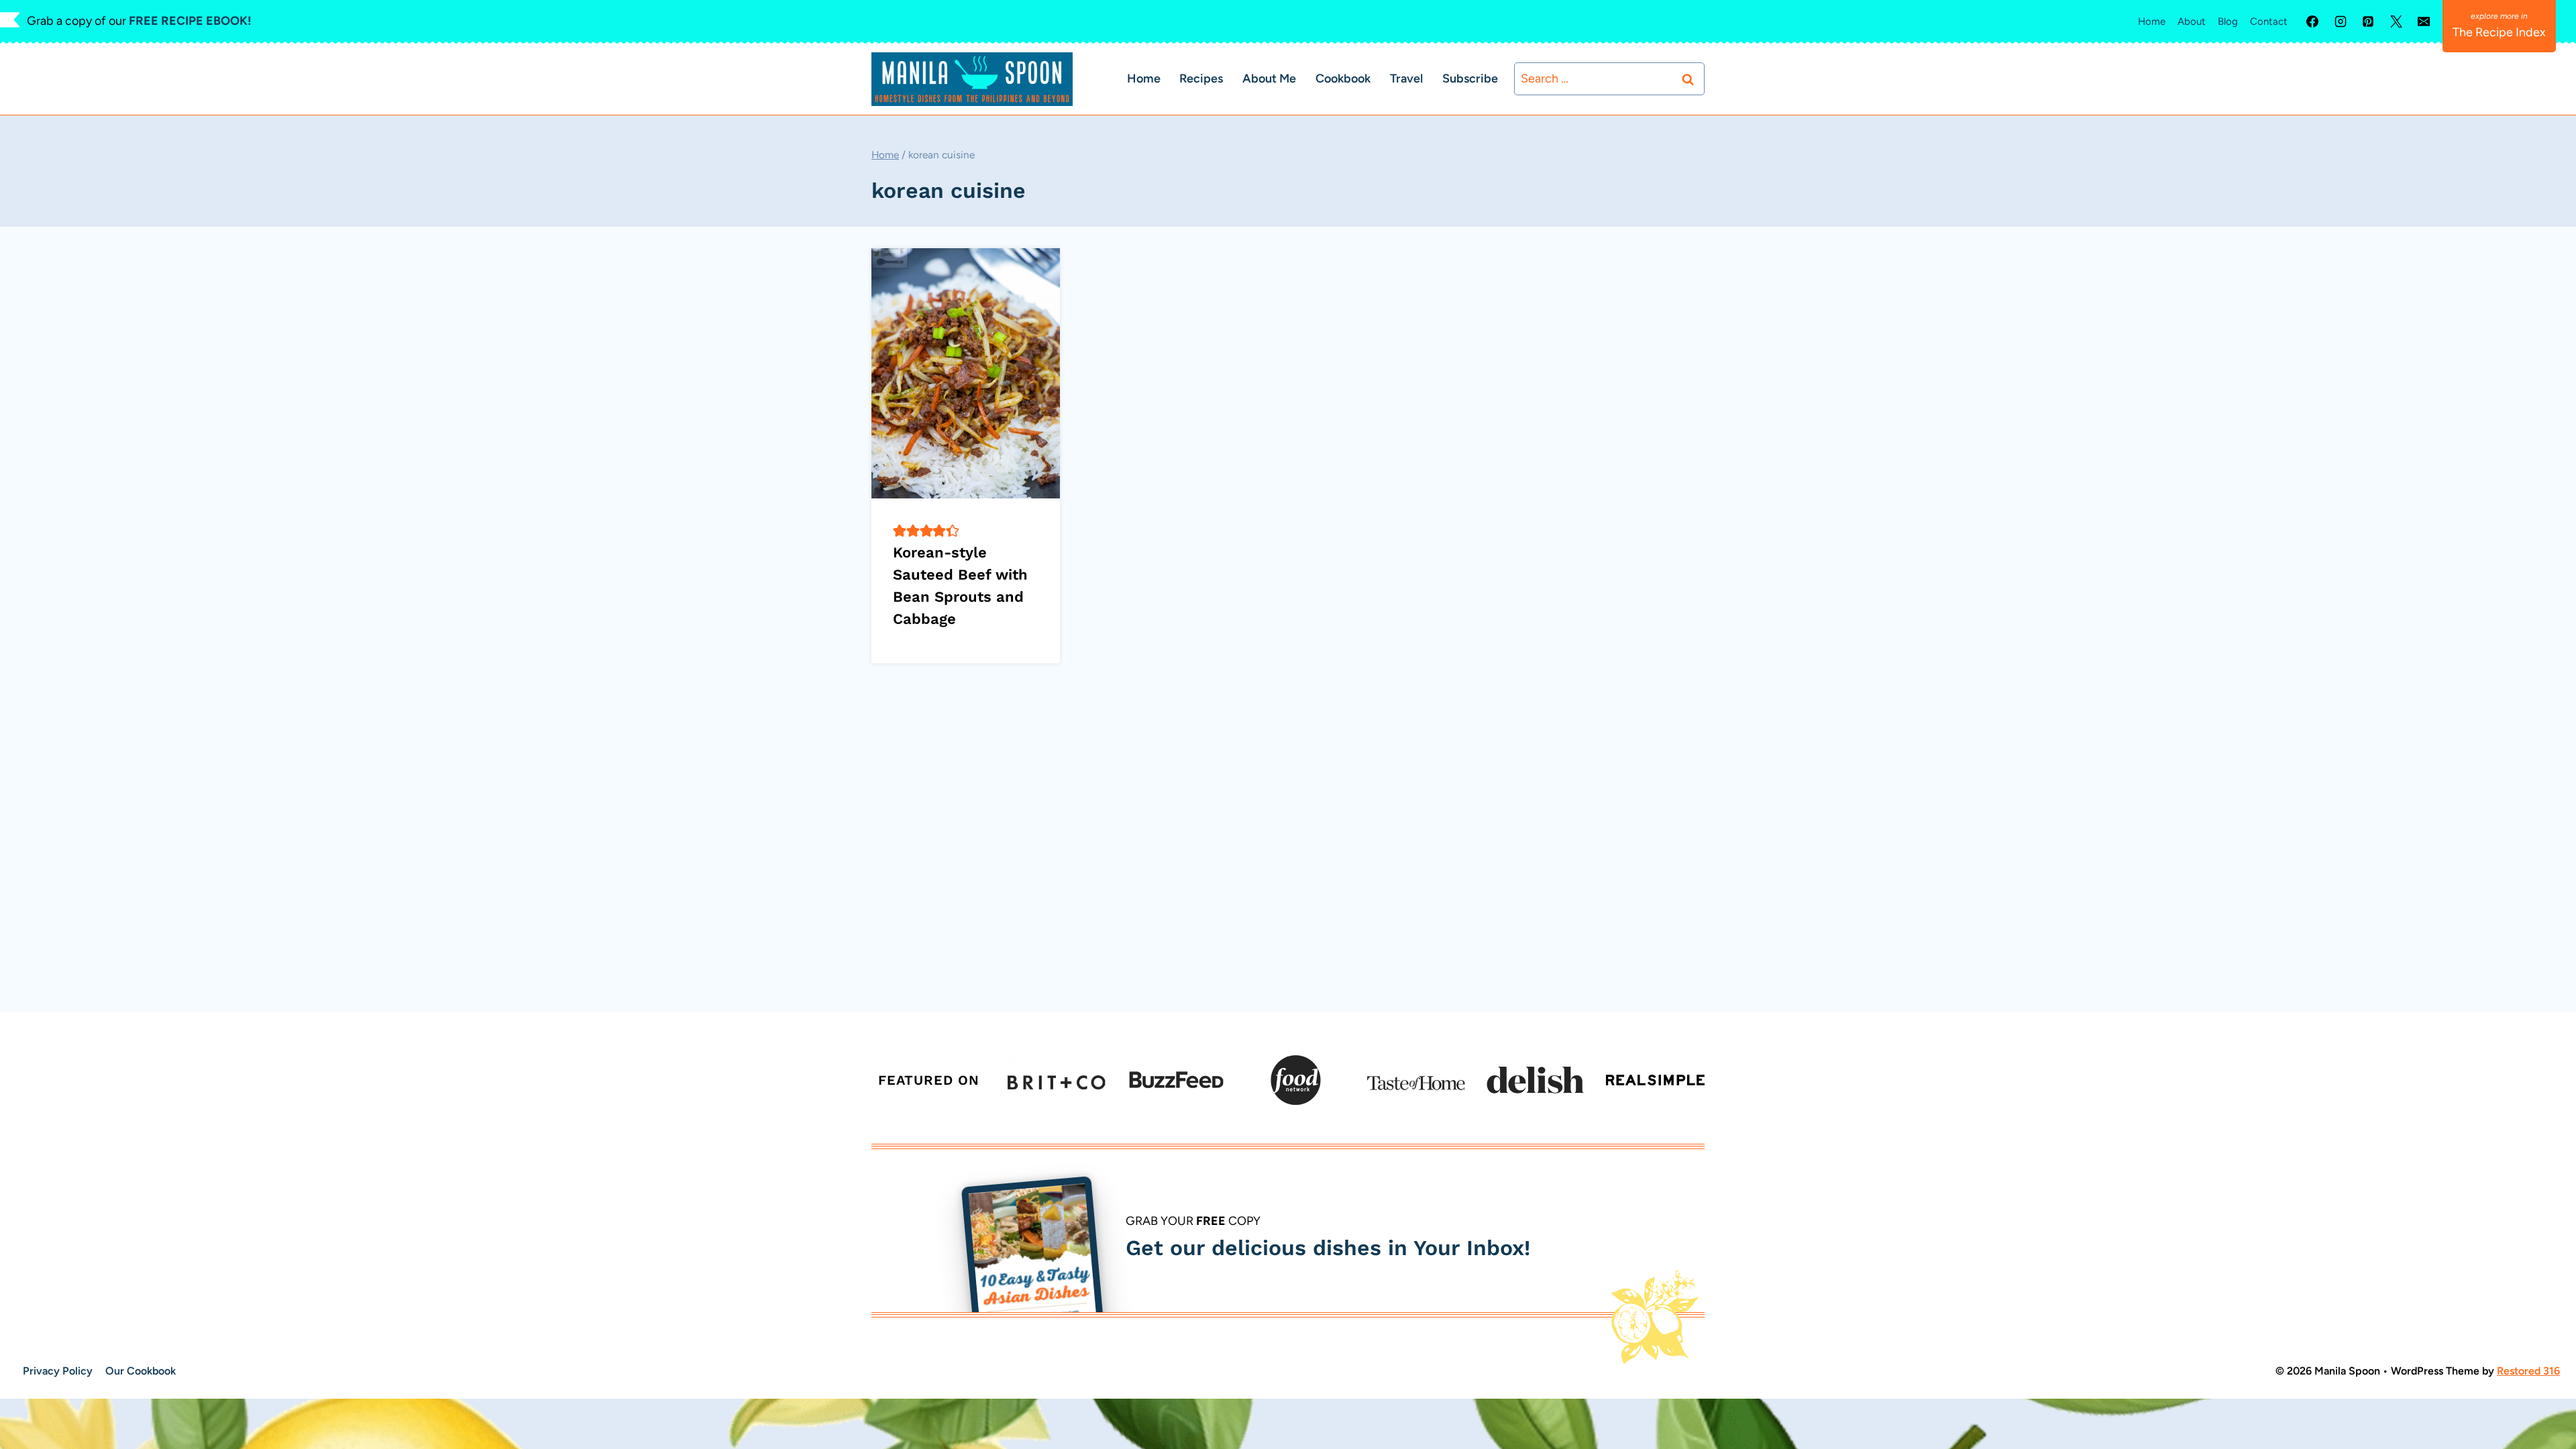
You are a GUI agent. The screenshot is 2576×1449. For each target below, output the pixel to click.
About (2192, 21)
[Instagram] (2341, 21)
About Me (1269, 78)
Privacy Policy (58, 1371)
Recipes (1201, 78)
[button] (900, 531)
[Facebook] (2312, 21)
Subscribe (1470, 78)
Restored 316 (2528, 1371)
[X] (2396, 21)
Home (2152, 21)
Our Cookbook (141, 1371)
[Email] (2424, 21)
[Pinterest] (2368, 21)
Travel (1406, 78)
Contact (2269, 21)
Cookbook (1343, 78)
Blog (2228, 21)
